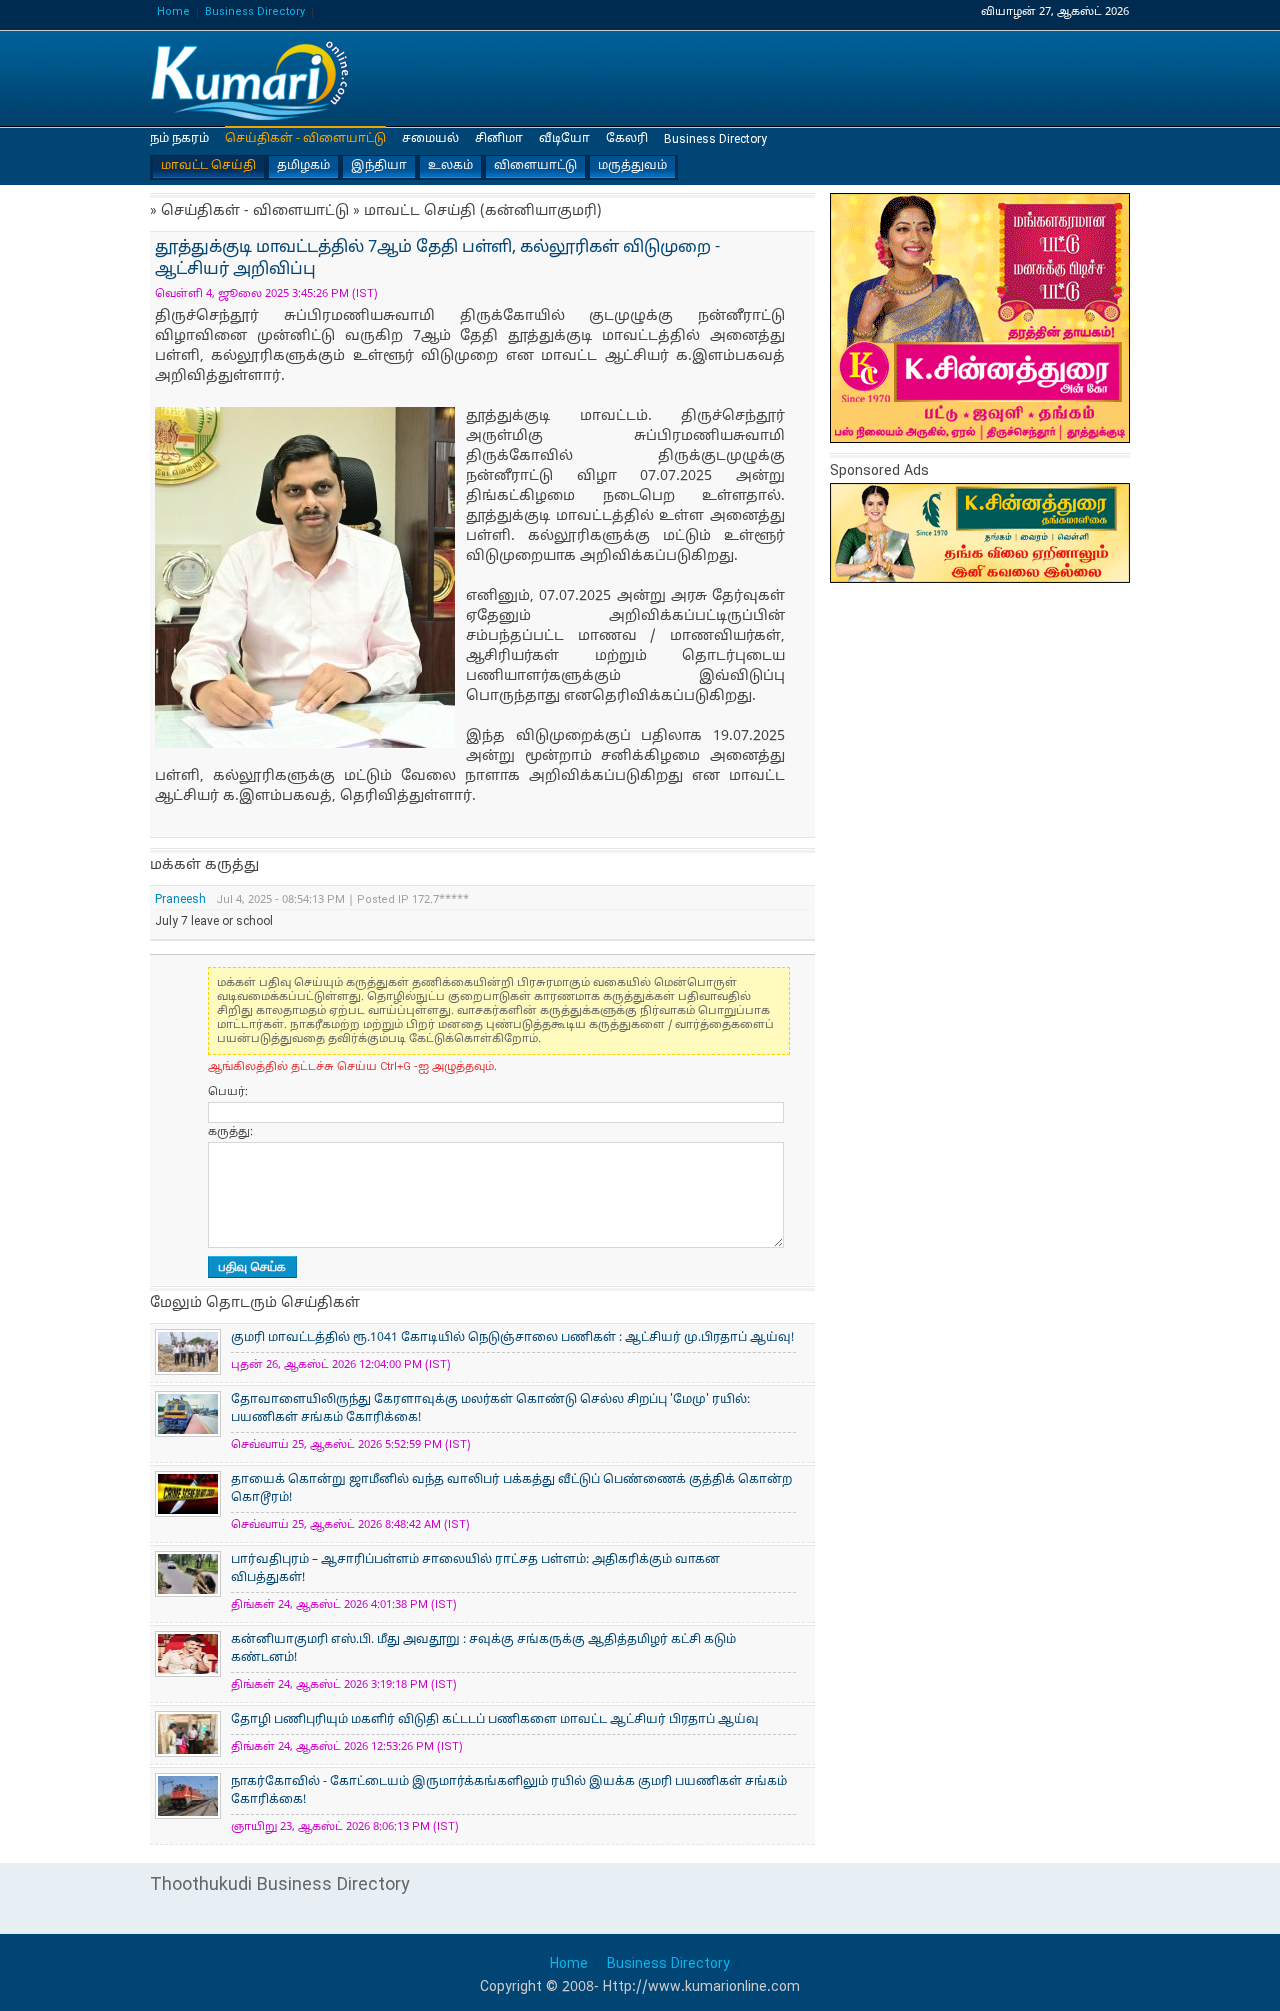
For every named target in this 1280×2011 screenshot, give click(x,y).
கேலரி (627, 139)
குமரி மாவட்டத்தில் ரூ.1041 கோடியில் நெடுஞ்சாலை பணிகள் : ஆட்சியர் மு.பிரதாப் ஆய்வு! (512, 1338)
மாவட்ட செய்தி (208, 166)
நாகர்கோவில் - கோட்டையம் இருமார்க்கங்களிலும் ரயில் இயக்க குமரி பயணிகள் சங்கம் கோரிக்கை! (509, 1791)
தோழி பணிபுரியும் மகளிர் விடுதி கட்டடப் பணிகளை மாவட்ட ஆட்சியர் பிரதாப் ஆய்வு (495, 1720)
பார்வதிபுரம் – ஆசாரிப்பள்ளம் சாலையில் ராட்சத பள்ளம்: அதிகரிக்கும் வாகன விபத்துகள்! (475, 1569)
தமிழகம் (303, 166)
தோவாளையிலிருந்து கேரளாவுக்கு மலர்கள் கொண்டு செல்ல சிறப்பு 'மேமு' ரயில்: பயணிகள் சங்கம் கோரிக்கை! (490, 1409)
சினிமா (499, 139)
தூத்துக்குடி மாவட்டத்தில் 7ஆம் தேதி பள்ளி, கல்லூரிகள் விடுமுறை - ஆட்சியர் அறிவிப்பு (250, 79)
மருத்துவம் (632, 166)
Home (173, 12)
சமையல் (430, 139)
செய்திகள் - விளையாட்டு (305, 139)
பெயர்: (228, 1092)
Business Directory (255, 12)
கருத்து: (230, 1132)
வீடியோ (564, 139)
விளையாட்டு (535, 166)
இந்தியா (379, 166)
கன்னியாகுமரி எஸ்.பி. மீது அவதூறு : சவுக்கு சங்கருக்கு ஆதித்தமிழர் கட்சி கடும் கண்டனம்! (483, 1649)
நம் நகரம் (179, 139)
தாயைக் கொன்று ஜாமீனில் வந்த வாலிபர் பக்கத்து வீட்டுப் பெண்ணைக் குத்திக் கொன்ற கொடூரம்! (511, 1489)
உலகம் (450, 166)
